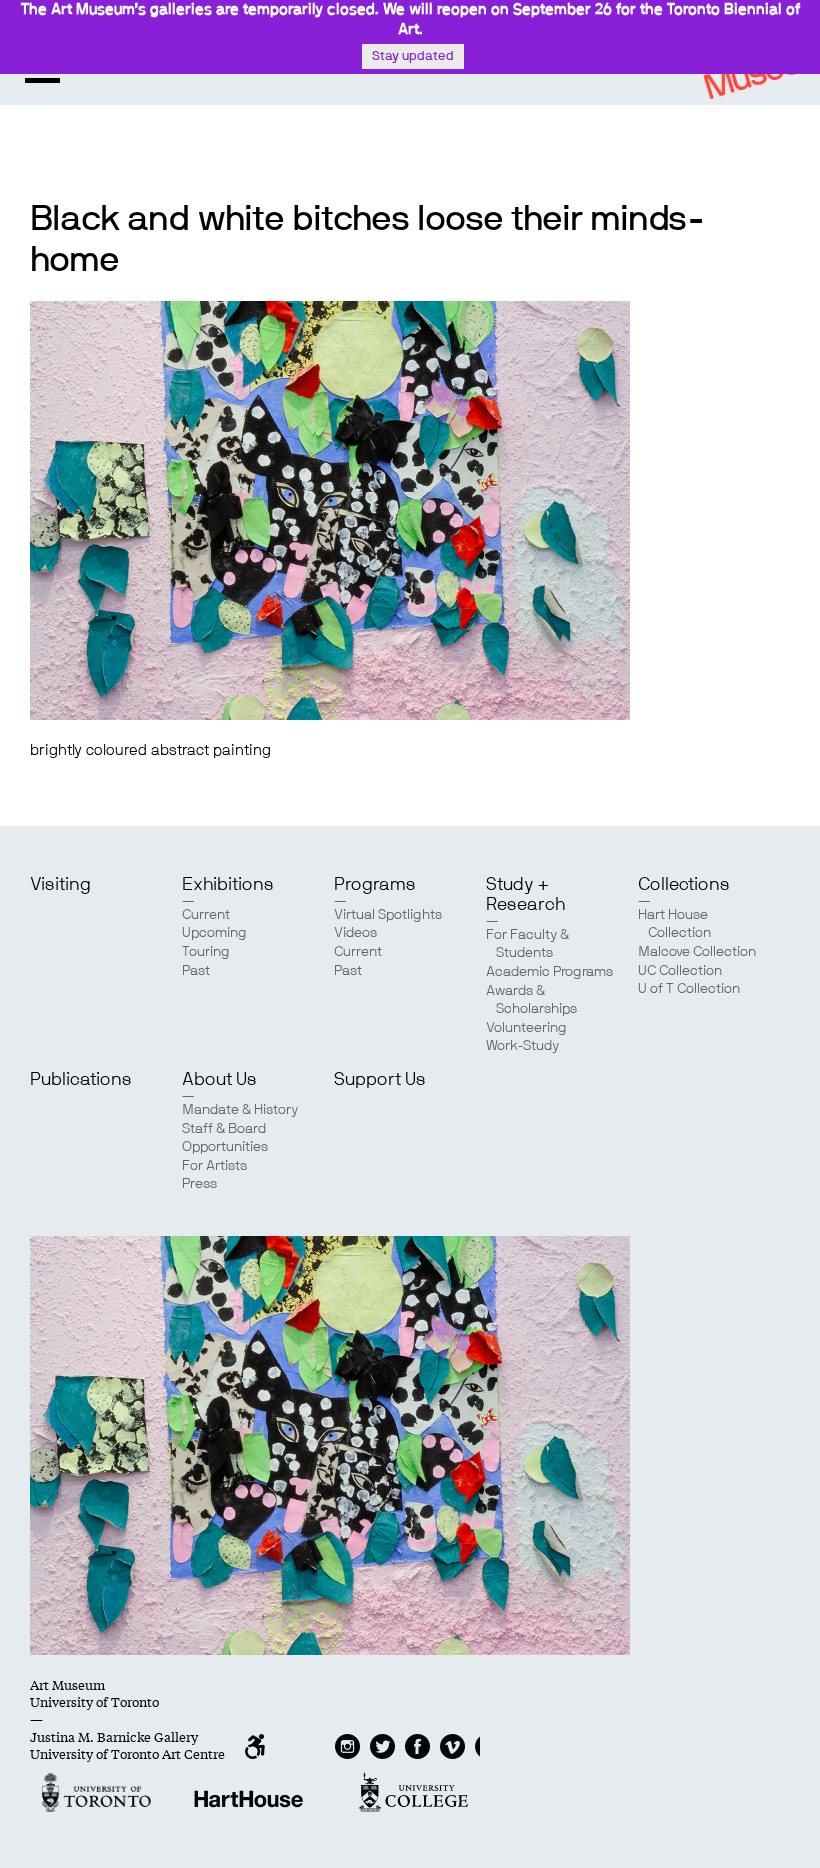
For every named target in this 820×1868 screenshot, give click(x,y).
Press (199, 1184)
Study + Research (525, 895)
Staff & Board (224, 1129)
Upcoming (214, 933)
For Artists (214, 1166)
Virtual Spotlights (388, 915)
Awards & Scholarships (531, 1000)
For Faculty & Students (527, 944)
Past (196, 971)
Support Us (380, 1080)
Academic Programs (549, 972)
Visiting (60, 885)
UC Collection (680, 971)
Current (206, 915)
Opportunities (225, 1147)
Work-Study (522, 1046)
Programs (375, 885)
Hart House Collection (674, 924)
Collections (684, 885)
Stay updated (413, 56)
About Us (219, 1080)
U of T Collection (689, 989)
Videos (355, 933)
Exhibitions (228, 885)
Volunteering (526, 1028)
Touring (206, 952)
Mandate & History (240, 1110)
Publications (81, 1080)
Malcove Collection (697, 952)
